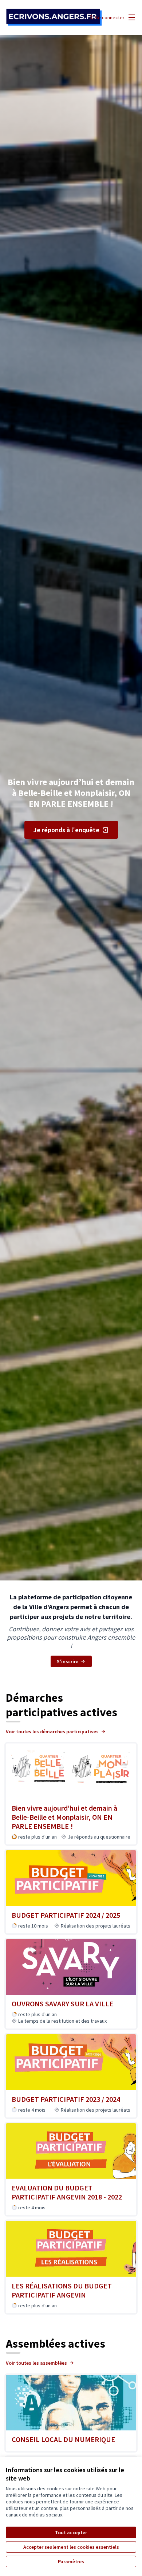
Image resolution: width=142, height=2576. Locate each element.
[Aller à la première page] (54, 18)
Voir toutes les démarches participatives (52, 1731)
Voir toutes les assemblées (36, 2363)
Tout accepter (71, 2532)
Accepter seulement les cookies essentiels (71, 2547)
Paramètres (71, 2561)
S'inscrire (68, 1661)
